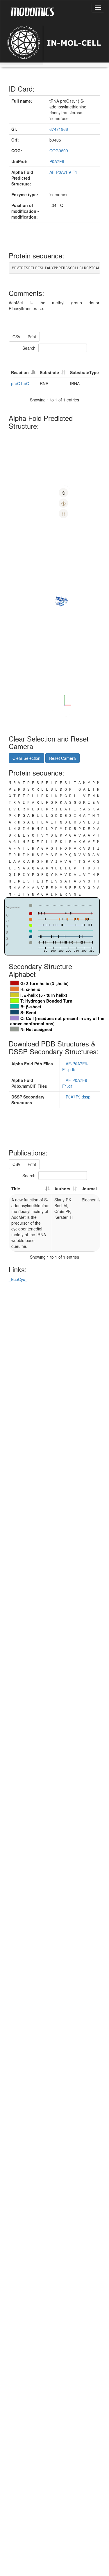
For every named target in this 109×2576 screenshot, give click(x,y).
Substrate (49, 372)
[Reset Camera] (63, 493)
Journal (89, 1189)
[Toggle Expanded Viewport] (63, 514)
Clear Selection (26, 758)
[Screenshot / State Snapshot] (63, 503)
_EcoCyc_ (18, 1279)
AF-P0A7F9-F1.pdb (75, 1067)
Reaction (20, 372)
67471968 (59, 129)
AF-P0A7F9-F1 (63, 172)
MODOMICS (32, 11)
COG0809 (59, 151)
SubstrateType (84, 372)
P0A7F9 (57, 161)
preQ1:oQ (20, 383)
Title (16, 1189)
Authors (62, 1189)
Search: (30, 348)
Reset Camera (62, 758)
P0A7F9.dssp (79, 1097)
